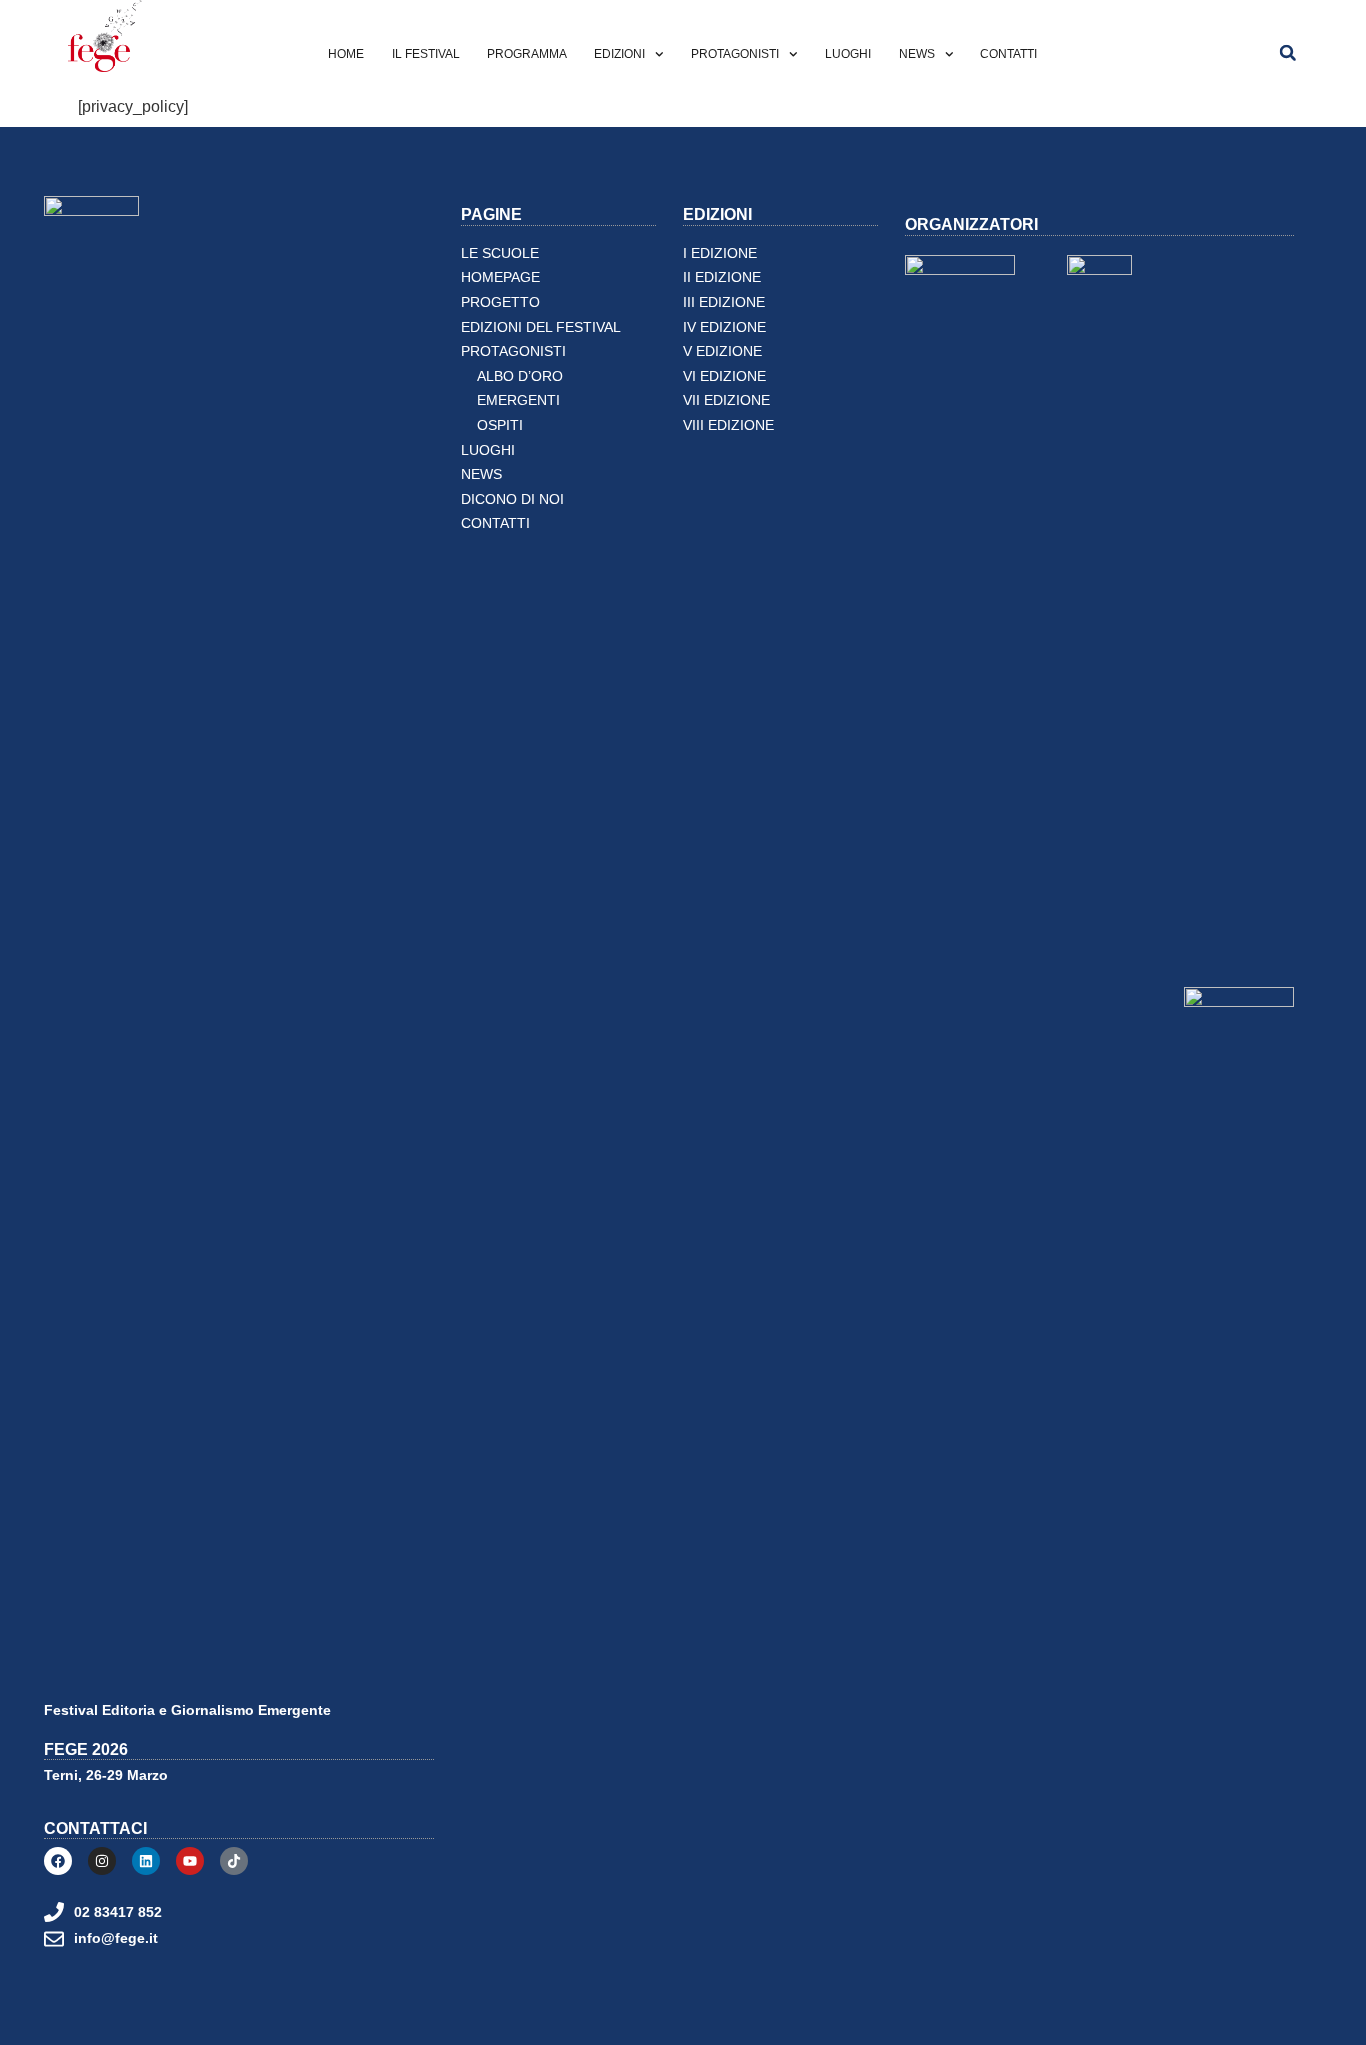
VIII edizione (728, 425)
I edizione (720, 253)
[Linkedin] (146, 1861)
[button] (1288, 53)
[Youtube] (190, 1861)
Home (346, 54)
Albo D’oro (520, 376)
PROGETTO (500, 302)
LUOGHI (848, 54)
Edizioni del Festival (541, 327)
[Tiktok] (234, 1861)
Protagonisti (735, 54)
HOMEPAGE (500, 277)
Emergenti (518, 400)
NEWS (917, 54)
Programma (527, 54)
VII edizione (726, 400)
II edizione (722, 277)
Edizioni (619, 54)
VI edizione (724, 376)
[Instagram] (102, 1861)
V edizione (722, 351)
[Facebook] (58, 1861)
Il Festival (426, 54)
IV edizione (724, 327)
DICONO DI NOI (512, 499)
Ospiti (500, 425)
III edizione (724, 302)
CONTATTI (1008, 54)
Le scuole (500, 253)
